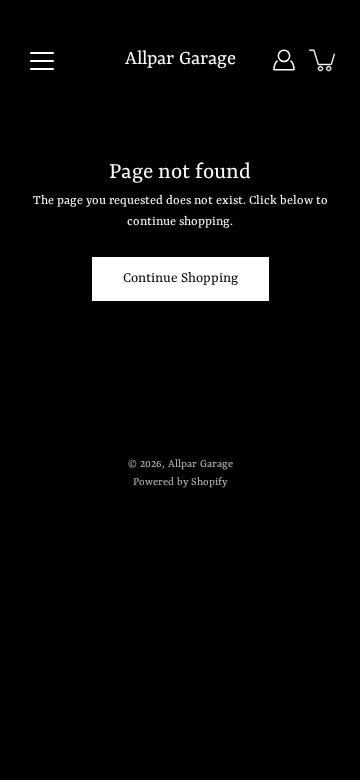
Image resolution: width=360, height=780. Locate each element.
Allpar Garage (180, 59)
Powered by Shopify (180, 482)
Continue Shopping (180, 278)
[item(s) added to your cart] (324, 60)
